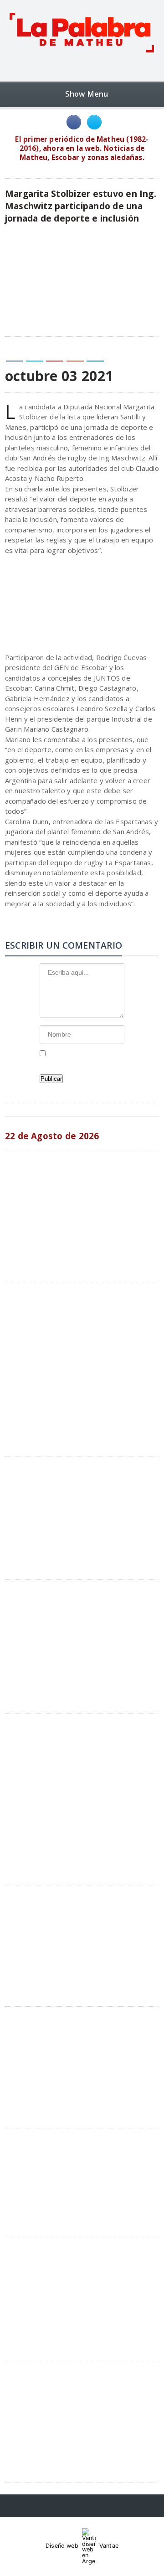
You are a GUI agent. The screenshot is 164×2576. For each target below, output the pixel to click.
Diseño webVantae (82, 2546)
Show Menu (87, 94)
